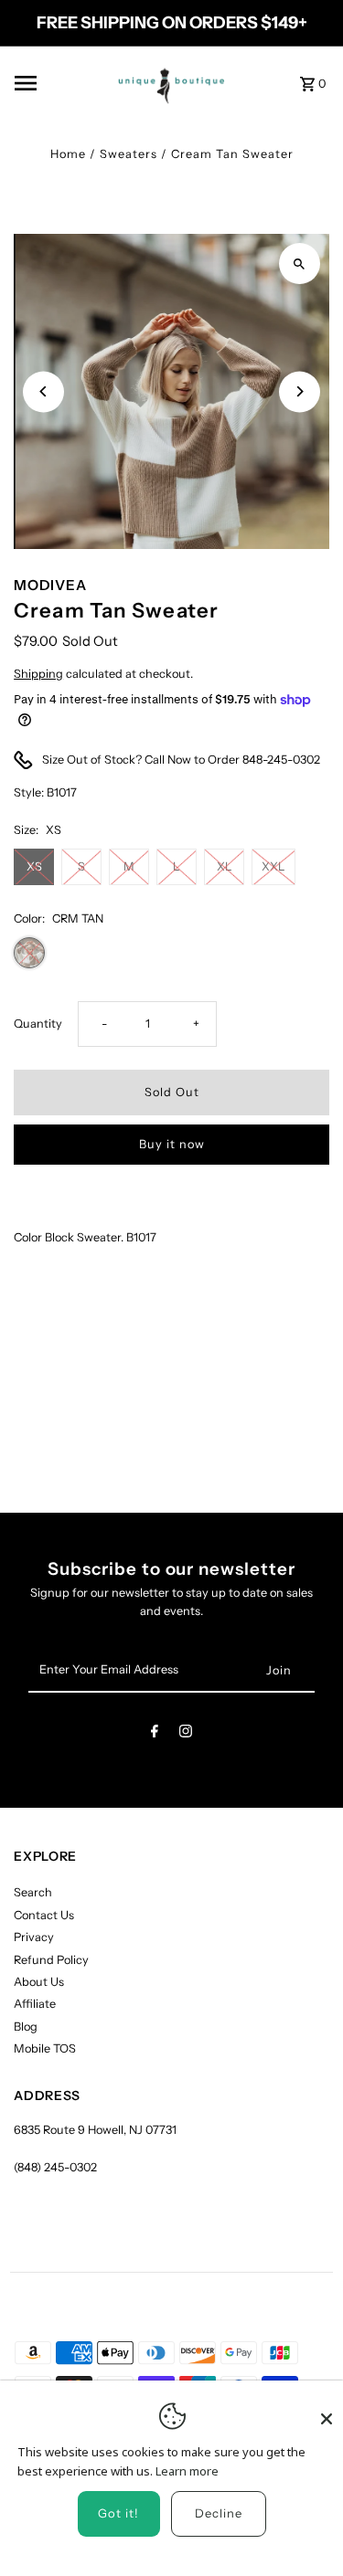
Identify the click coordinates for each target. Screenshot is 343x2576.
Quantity (38, 1024)
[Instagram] (186, 1734)
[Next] (300, 391)
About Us (39, 1982)
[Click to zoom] (300, 264)
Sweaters (129, 154)
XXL (273, 866)
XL (225, 866)
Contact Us (44, 1915)
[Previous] (43, 391)
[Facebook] (155, 1734)
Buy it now (172, 1144)
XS (34, 866)
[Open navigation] (53, 83)
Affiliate (35, 2004)
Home (68, 154)
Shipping (38, 674)
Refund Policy (51, 1960)
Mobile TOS (45, 2048)
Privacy (34, 1937)
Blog (26, 2027)
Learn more (187, 2471)
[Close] (327, 2411)
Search (33, 1892)
